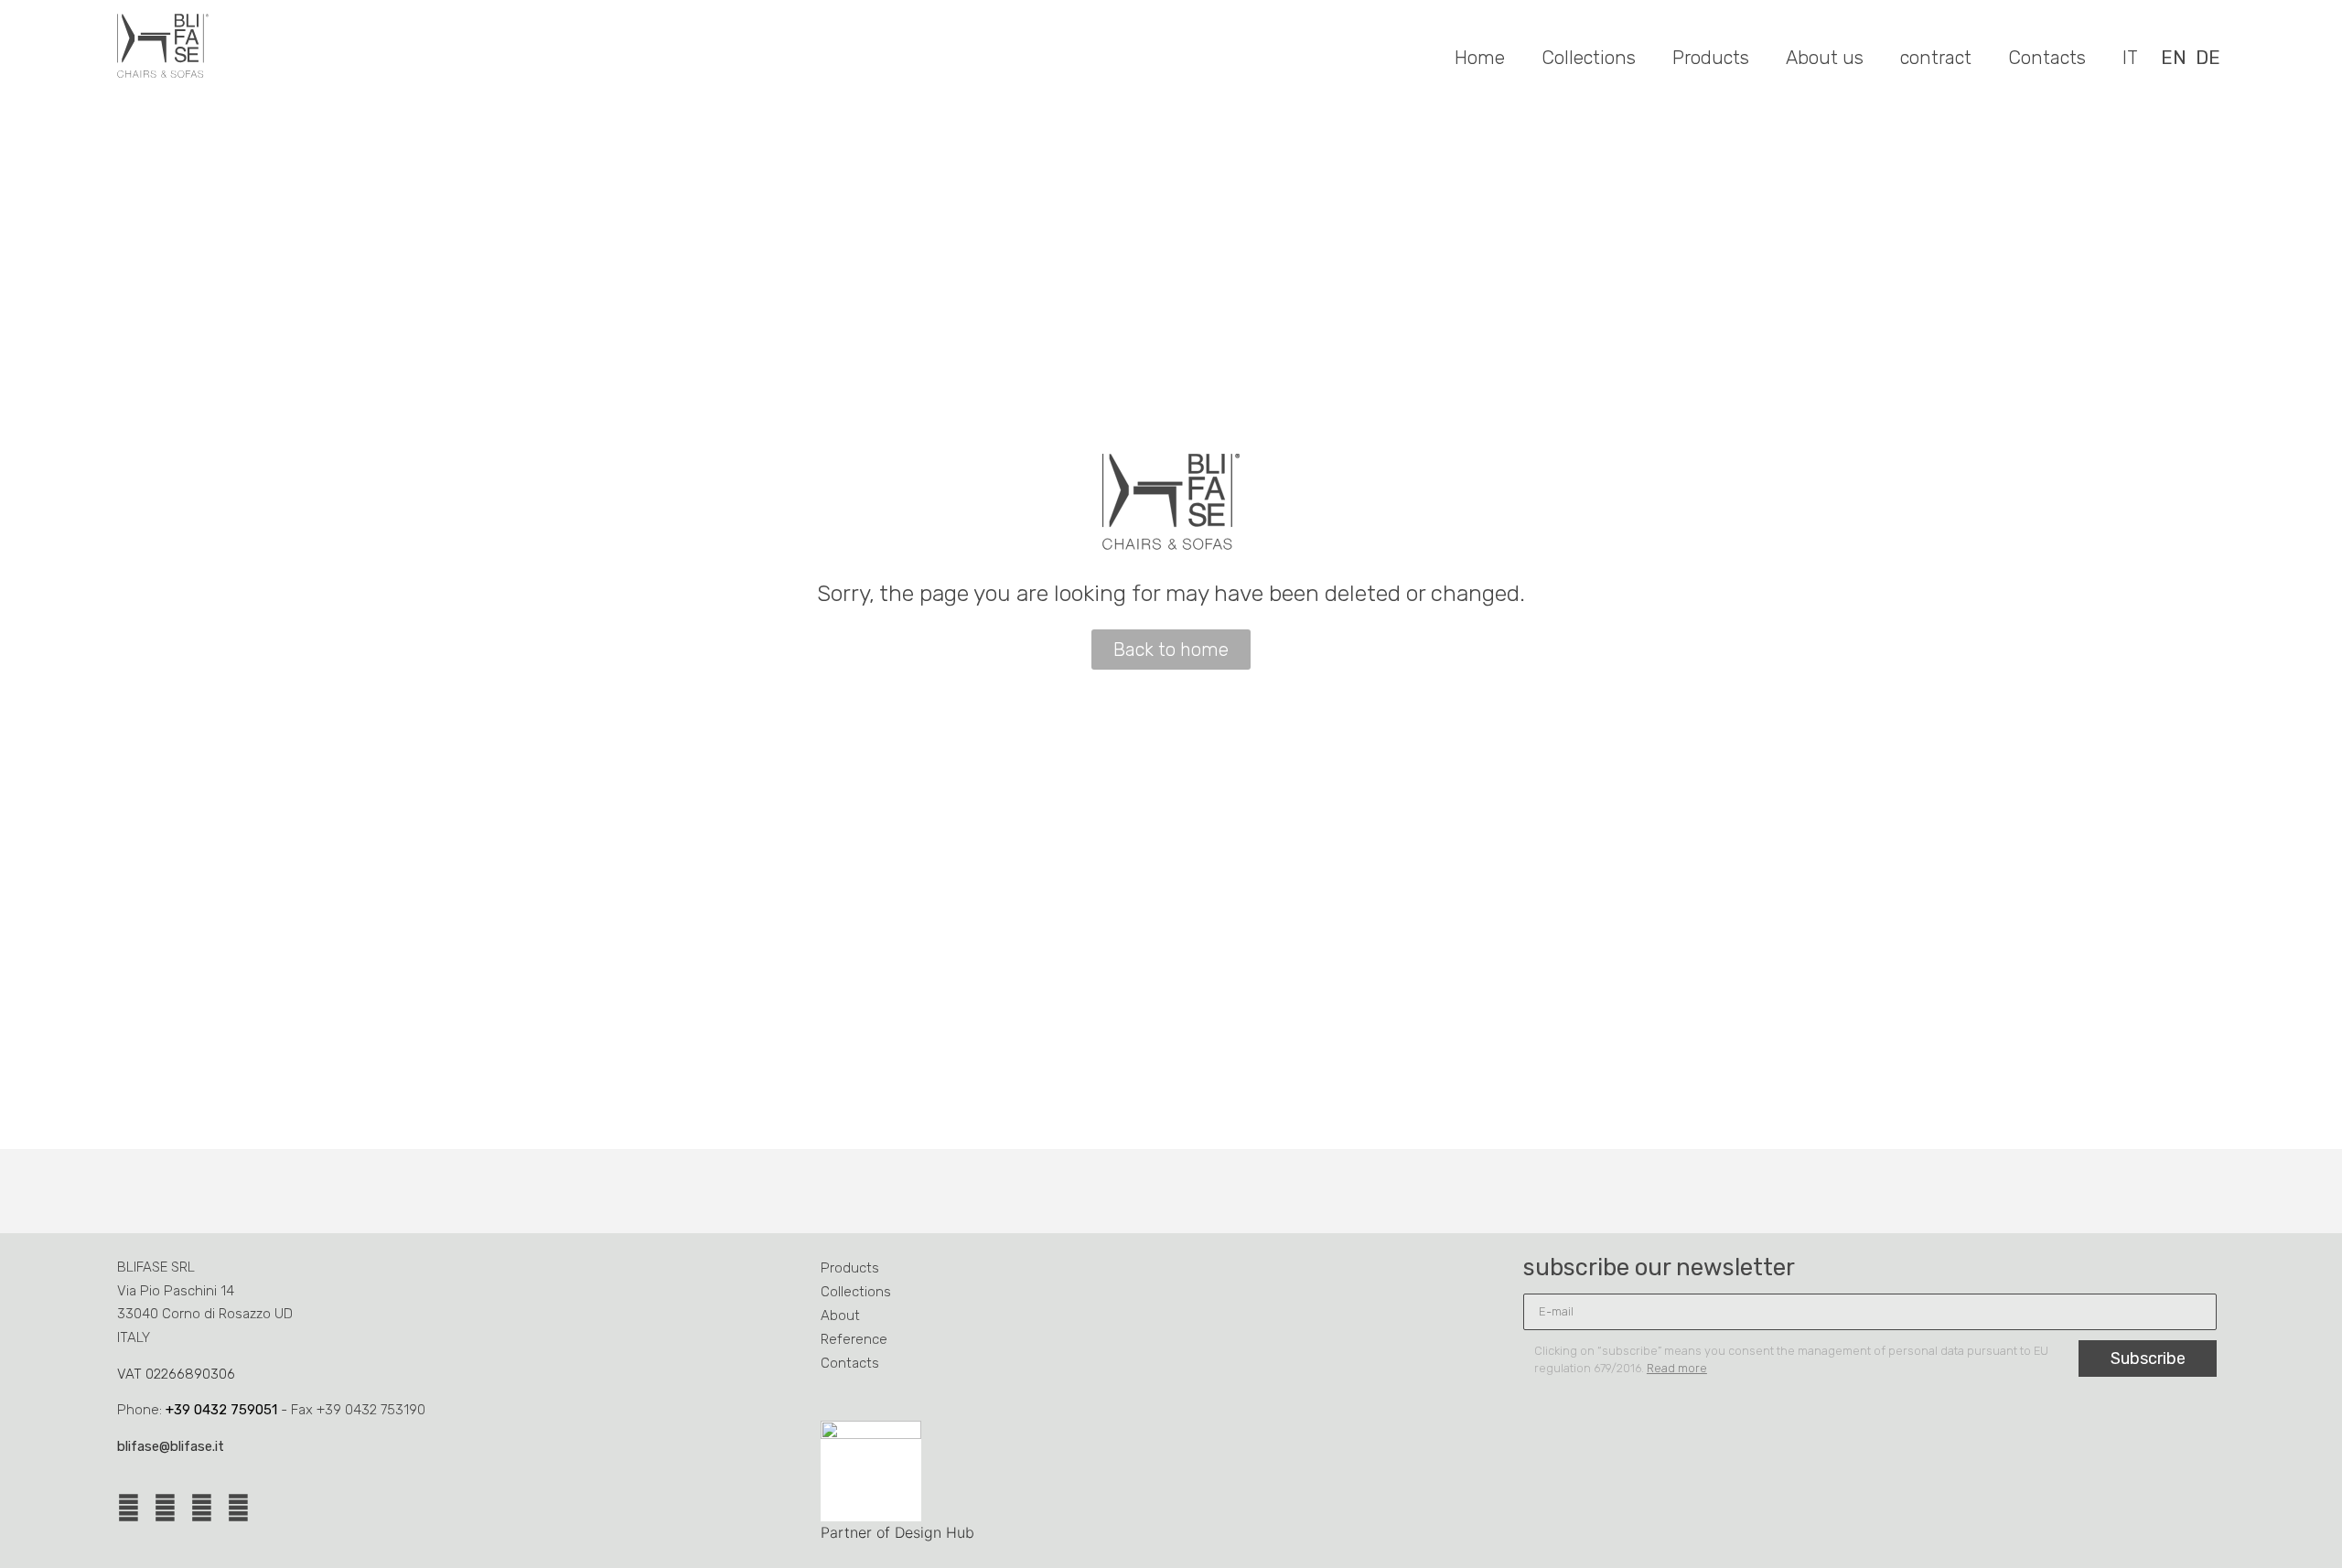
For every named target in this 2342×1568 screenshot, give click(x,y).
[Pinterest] (202, 1508)
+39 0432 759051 (221, 1410)
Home (1480, 58)
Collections (1589, 58)
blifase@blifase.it (171, 1446)
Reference (854, 1339)
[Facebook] (129, 1508)
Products (1711, 58)
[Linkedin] (238, 1508)
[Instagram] (165, 1508)
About (840, 1316)
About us (1825, 58)
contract (1936, 58)
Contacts (2047, 58)
